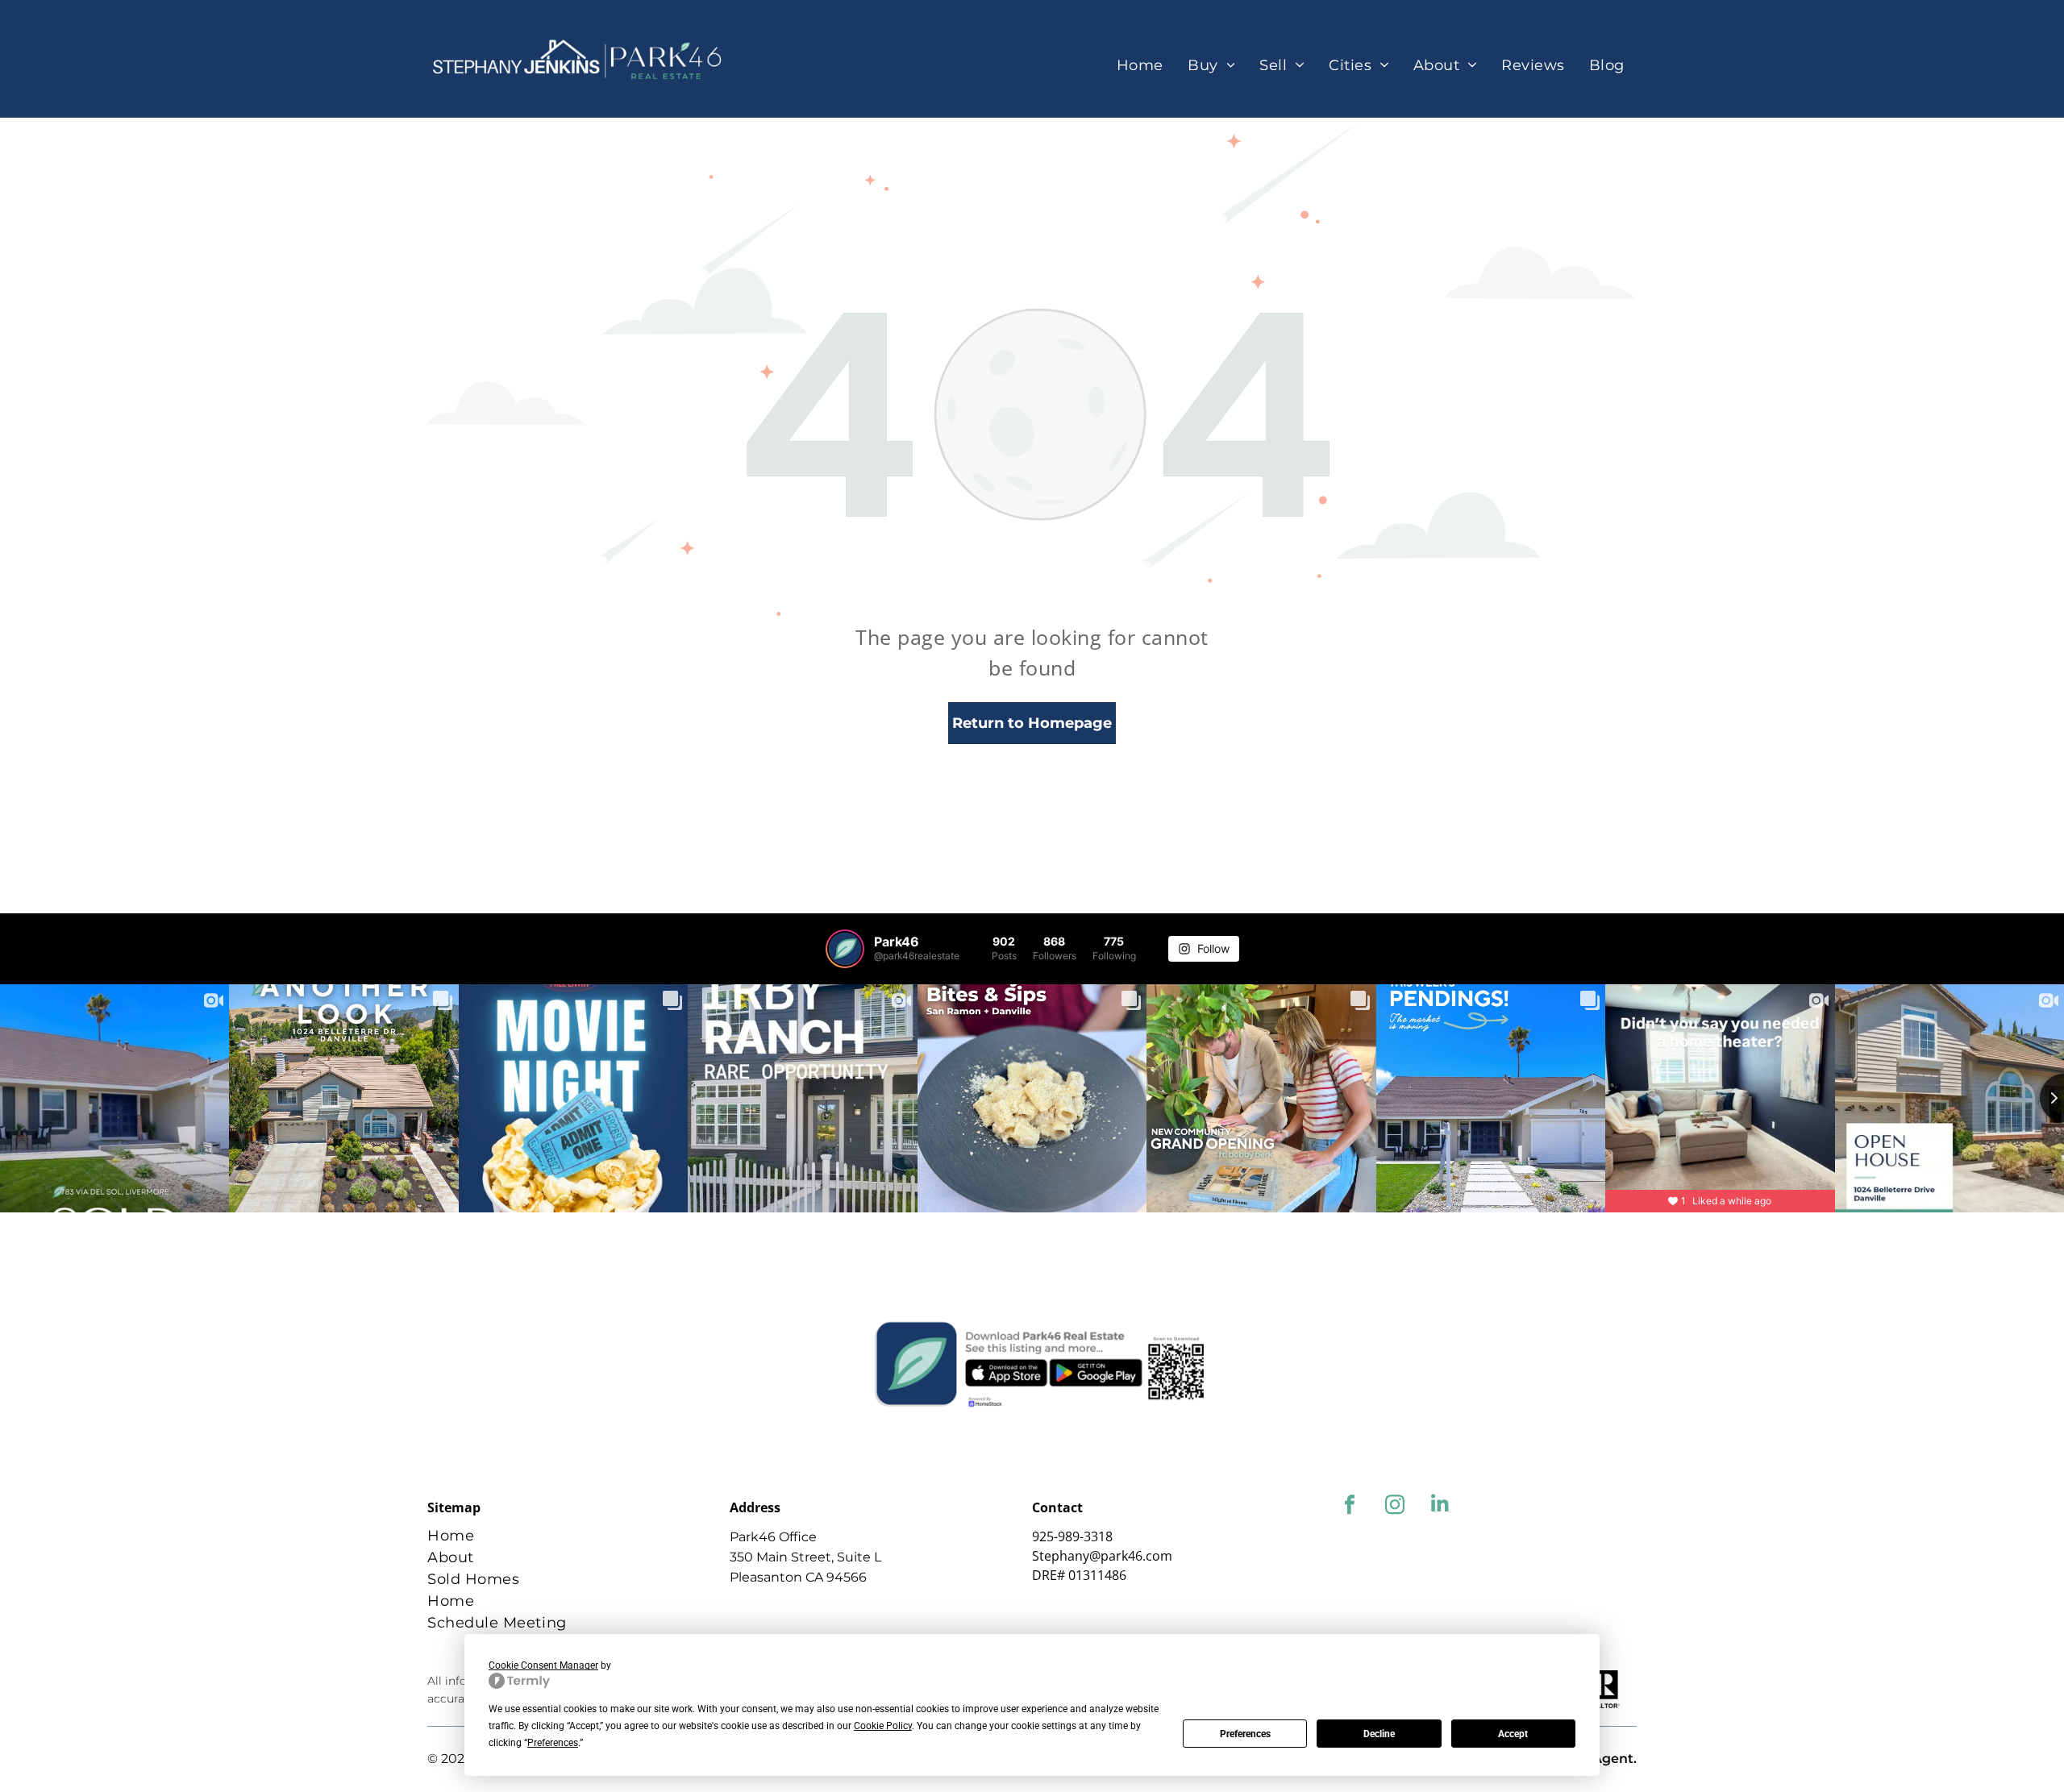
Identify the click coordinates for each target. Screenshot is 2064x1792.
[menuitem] (1140, 66)
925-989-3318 (1072, 1536)
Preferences (1245, 1734)
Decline (1379, 1734)
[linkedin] (1440, 1507)
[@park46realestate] (845, 949)
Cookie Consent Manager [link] (543, 1665)
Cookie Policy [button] (883, 1726)
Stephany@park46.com (1102, 1556)
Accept (1513, 1734)
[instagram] (1394, 1507)
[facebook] (1349, 1507)
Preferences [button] (553, 1743)
